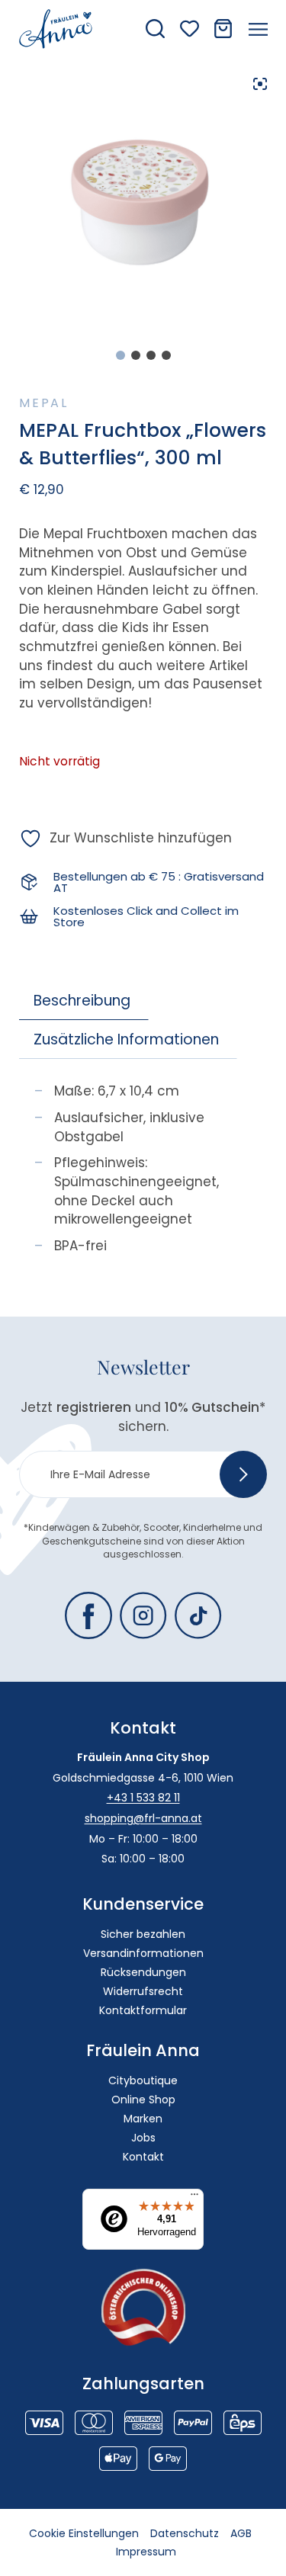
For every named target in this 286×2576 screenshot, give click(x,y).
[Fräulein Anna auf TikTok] (198, 1615)
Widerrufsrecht (143, 1991)
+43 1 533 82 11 (143, 1798)
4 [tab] (166, 355)
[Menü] (194, 2198)
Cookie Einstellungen (84, 2533)
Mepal (44, 403)
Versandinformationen (143, 1953)
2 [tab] (136, 355)
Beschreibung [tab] (82, 1001)
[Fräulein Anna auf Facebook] (88, 1615)
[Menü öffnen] (258, 29)
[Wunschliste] (190, 29)
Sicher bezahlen (143, 1934)
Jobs (143, 2138)
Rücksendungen (143, 1972)
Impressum (146, 2552)
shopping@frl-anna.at (143, 1818)
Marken (143, 2119)
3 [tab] (151, 355)
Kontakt (143, 2157)
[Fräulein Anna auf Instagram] (143, 1615)
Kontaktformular (143, 2010)
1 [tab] (121, 355)
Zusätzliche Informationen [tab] (126, 1039)
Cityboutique (143, 2080)
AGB (241, 2533)
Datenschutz (185, 2533)
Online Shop (143, 2100)
